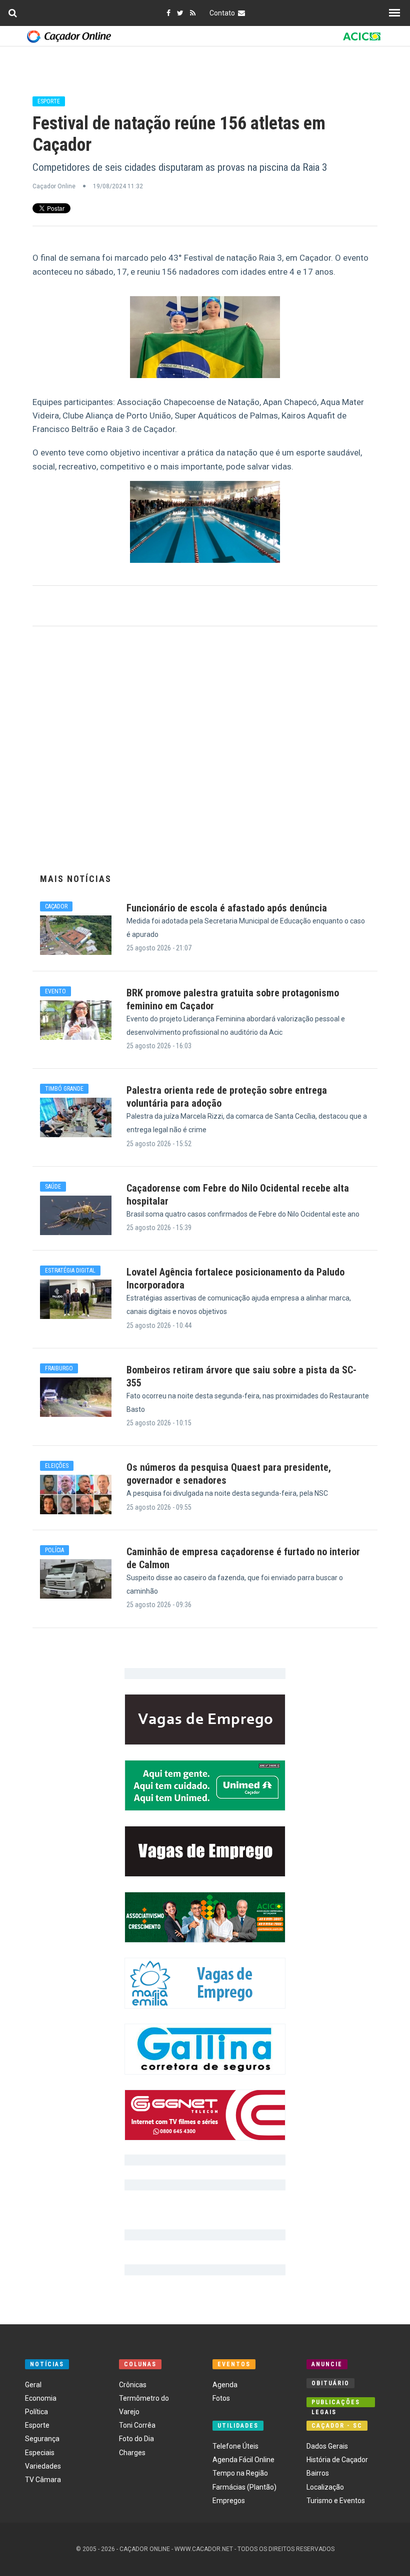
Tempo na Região (240, 2473)
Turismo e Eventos (336, 2501)
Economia (41, 2398)
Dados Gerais (327, 2446)
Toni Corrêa (137, 2425)
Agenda (225, 2385)
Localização (325, 2487)
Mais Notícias (76, 879)
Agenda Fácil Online (243, 2460)
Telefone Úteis (235, 2446)
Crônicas (133, 2385)
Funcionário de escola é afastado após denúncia (227, 908)
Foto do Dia (136, 2439)
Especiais (40, 2453)
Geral (33, 2385)
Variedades (43, 2466)
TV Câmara (43, 2480)
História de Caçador (337, 2460)
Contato (224, 13)
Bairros (318, 2473)
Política (36, 2412)
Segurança (42, 2439)
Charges (132, 2453)
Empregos (229, 2501)
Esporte (37, 2425)
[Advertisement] (205, 755)
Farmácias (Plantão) (244, 2487)
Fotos (221, 2398)
